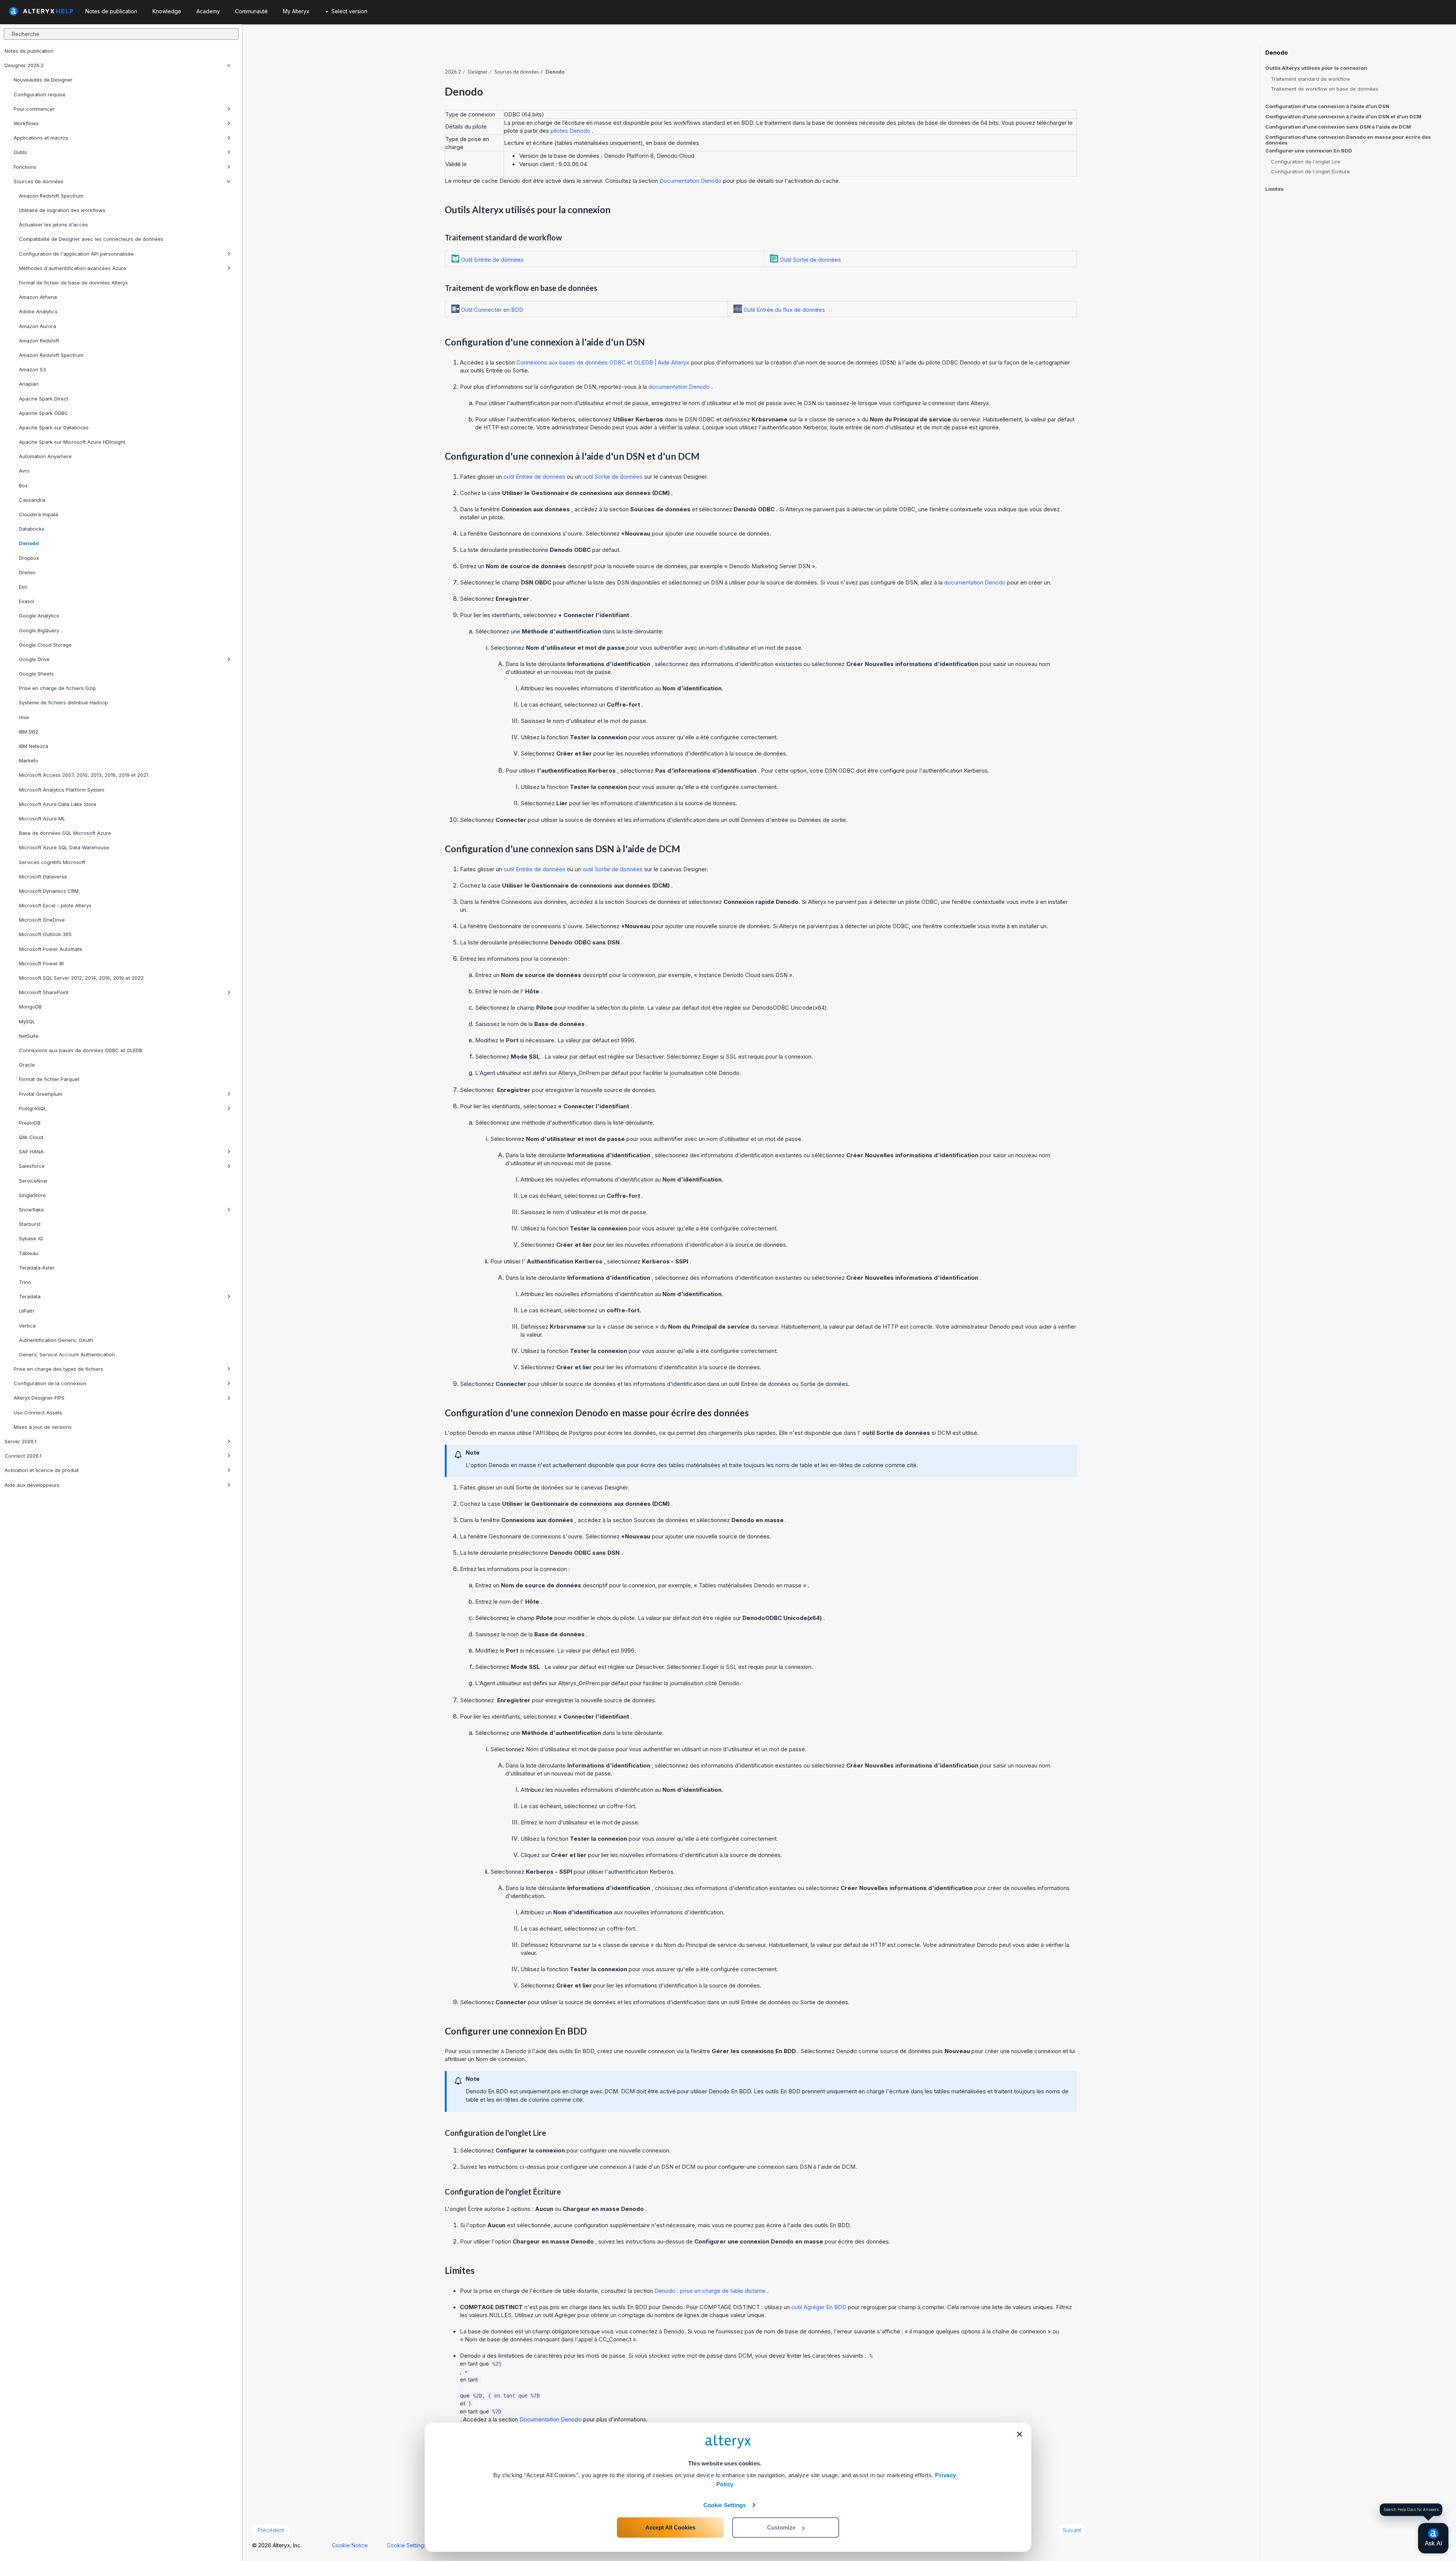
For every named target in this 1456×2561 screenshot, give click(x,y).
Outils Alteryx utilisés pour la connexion (1316, 68)
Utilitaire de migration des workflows (62, 210)
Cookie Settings (725, 2505)
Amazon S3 (32, 369)
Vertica (27, 1326)
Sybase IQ (31, 1238)
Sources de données (38, 181)
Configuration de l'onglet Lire (1306, 162)
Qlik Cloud (31, 1137)
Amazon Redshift (39, 341)
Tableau (29, 1253)
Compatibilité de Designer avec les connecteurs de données (91, 239)
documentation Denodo (680, 387)
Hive (24, 717)
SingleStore (32, 1195)
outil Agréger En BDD (820, 2307)
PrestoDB (30, 1123)
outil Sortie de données (613, 477)
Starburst (30, 1224)
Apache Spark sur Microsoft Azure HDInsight (72, 442)
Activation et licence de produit (42, 1470)
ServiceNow (33, 1181)
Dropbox (29, 558)
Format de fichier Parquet (49, 1079)
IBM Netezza (34, 746)
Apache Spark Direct (44, 399)
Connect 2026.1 (23, 1456)
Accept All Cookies (670, 2527)
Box (23, 485)
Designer (478, 72)
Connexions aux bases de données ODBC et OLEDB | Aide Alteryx (604, 362)
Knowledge (167, 11)
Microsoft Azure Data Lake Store (58, 804)
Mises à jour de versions (43, 1427)
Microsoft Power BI (41, 963)
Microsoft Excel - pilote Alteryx (55, 905)
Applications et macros (41, 138)
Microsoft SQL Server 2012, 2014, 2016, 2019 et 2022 (81, 978)
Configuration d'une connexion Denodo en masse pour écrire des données (1348, 140)
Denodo (29, 543)
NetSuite (29, 1036)
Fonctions (25, 167)
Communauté (251, 11)
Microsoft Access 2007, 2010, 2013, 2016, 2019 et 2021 (84, 775)
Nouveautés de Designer (43, 80)
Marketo (29, 760)
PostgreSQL (33, 1108)
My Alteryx (296, 11)
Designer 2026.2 (24, 65)
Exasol (27, 601)
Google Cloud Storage (45, 645)
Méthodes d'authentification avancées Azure (73, 268)
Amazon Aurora (38, 326)
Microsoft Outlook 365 (45, 934)
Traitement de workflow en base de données (1325, 89)
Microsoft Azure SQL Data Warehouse (64, 847)
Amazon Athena (38, 297)
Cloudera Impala (38, 514)
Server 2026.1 (20, 1441)
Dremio (27, 572)
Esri (23, 587)
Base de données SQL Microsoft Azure (65, 833)
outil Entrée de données (535, 477)
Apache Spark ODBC (44, 413)
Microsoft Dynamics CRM (49, 891)
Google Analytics (39, 616)
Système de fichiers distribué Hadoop (64, 702)
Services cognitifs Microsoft (52, 862)
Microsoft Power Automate (51, 949)
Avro (24, 471)
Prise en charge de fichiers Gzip (57, 688)
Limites (1275, 189)
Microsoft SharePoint (44, 992)
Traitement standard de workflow (1311, 79)
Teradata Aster (37, 1268)
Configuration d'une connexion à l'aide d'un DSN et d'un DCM (1343, 116)
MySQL (27, 1021)
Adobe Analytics (38, 311)
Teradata (30, 1296)
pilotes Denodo (571, 131)
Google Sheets (36, 674)
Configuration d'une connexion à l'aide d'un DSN (1327, 106)
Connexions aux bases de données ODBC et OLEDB (81, 1050)
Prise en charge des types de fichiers (58, 1369)
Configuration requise (40, 94)
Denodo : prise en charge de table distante (711, 2291)
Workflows (26, 123)
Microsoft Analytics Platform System (62, 790)
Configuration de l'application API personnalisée (76, 254)
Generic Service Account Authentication (67, 1354)
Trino (25, 1282)
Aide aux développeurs (32, 1485)
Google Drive (34, 659)
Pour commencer (34, 109)
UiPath (27, 1311)
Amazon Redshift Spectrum (51, 196)
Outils (20, 152)
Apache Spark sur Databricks (54, 427)
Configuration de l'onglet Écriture (1310, 171)
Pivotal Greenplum (41, 1094)
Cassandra (32, 500)
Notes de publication (29, 51)
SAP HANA (31, 1152)
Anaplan (29, 384)
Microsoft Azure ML (42, 819)
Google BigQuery (39, 630)
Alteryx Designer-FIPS (39, 1398)
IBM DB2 (29, 732)
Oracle (27, 1065)
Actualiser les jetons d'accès (53, 225)
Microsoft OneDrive (42, 920)
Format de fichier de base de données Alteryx (73, 283)
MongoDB (30, 1007)
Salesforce (32, 1166)
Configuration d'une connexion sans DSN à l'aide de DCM (1338, 127)
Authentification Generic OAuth (56, 1340)
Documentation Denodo (691, 181)
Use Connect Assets (38, 1412)
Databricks (32, 529)
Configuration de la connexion (50, 1383)
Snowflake (31, 1210)
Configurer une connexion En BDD (1309, 151)
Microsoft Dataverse (43, 877)
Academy (208, 11)
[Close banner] (1020, 2434)
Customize (781, 2527)
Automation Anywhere (45, 456)
